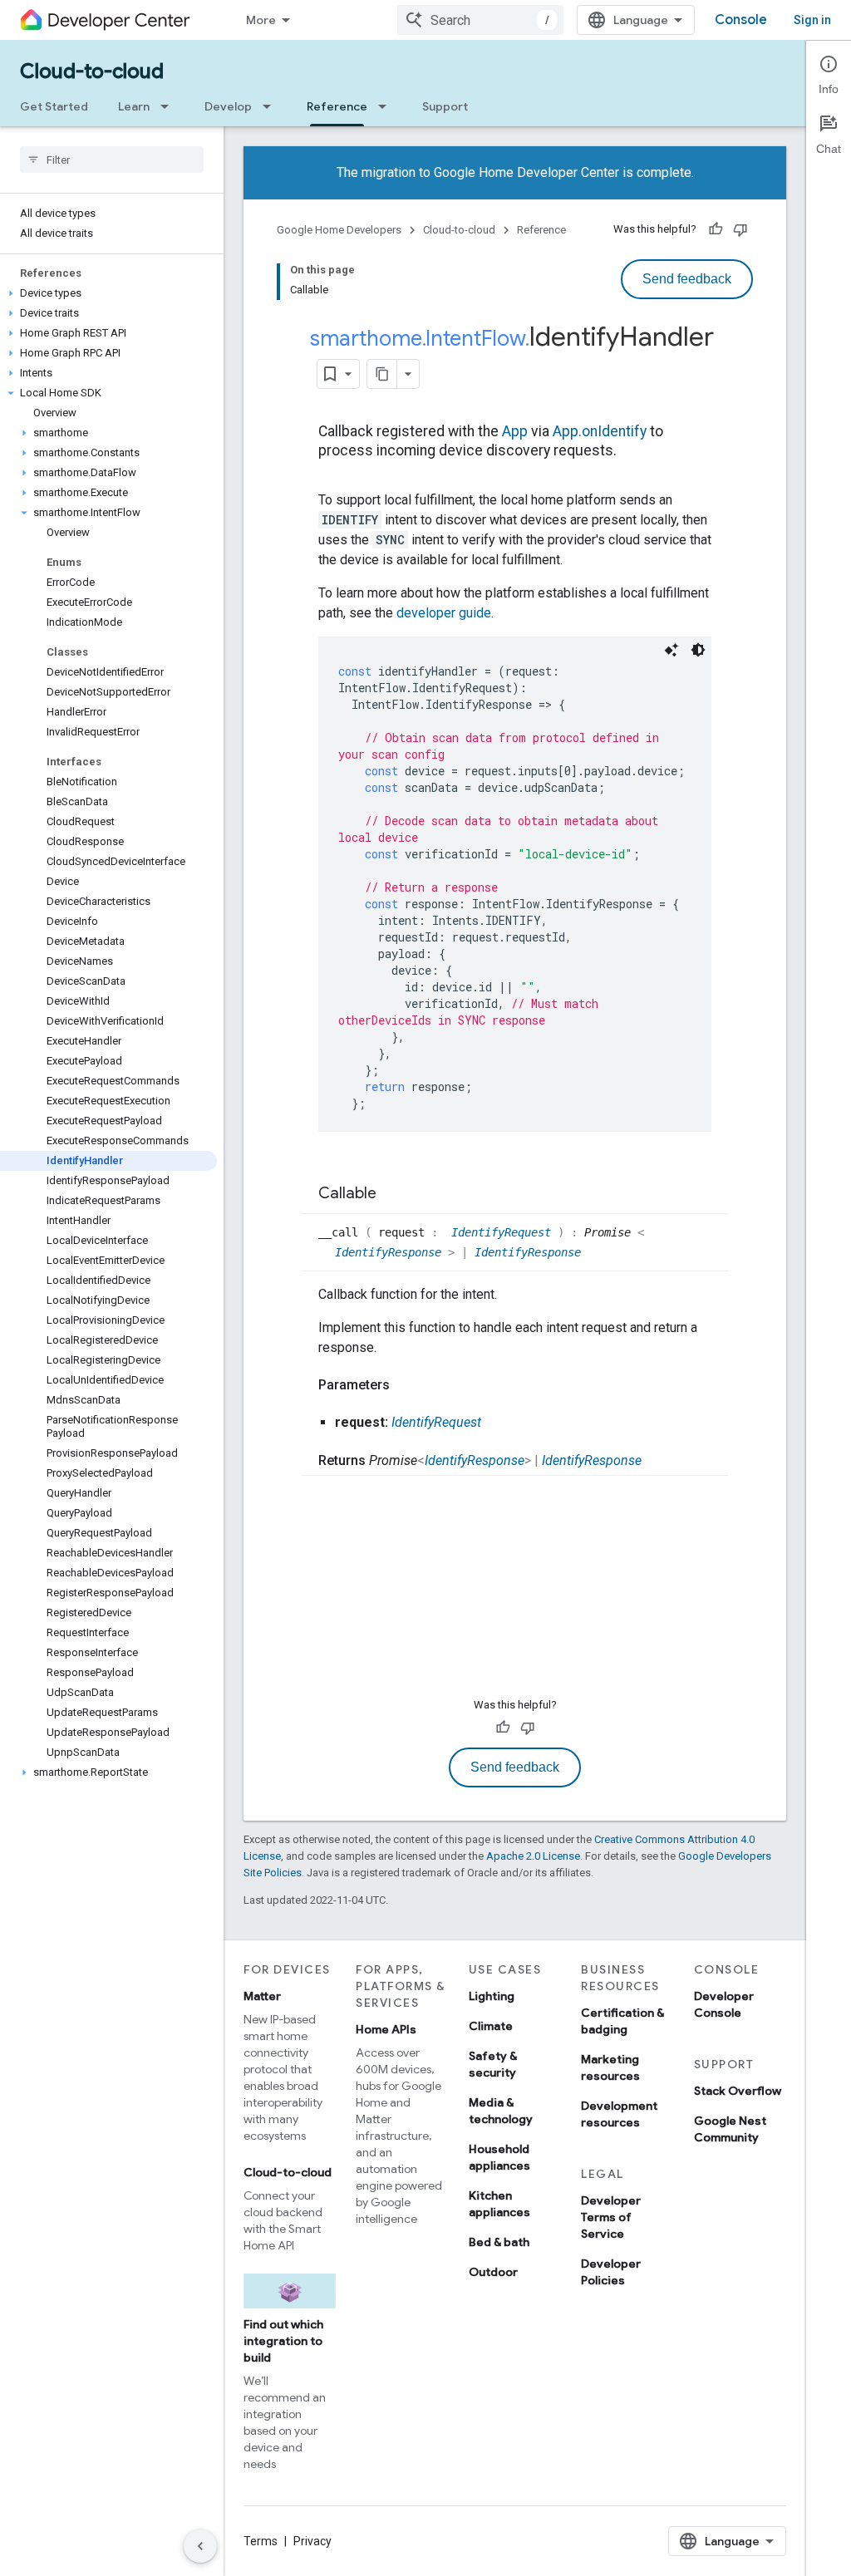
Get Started (54, 106)
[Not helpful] (740, 229)
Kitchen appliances (499, 2204)
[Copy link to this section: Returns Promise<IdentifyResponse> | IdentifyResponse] (658, 1461)
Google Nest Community (730, 2129)
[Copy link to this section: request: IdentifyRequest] (498, 1423)
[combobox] (480, 20)
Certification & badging (622, 2021)
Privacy (312, 2541)
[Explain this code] (671, 650)
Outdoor (493, 2272)
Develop (228, 106)
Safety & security (493, 2064)
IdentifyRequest (504, 1232)
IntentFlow (475, 338)
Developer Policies (611, 2272)
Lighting (492, 1996)
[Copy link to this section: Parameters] (406, 1385)
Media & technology (501, 2111)
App (515, 431)
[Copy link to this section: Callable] (393, 1194)
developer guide (444, 613)
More (261, 20)
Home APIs (386, 2029)
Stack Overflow (738, 2091)
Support (445, 106)
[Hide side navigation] (200, 2546)
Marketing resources (610, 2067)
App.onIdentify (600, 431)
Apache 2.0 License (533, 1856)
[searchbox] (112, 160)
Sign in (812, 20)
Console (741, 20)
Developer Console (724, 2004)
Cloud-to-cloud (92, 71)
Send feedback (687, 279)
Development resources (619, 2114)
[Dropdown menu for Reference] (387, 106)
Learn (134, 106)
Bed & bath (499, 2242)
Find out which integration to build (283, 2341)
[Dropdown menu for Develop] (272, 106)
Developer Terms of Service (611, 2217)
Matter (262, 1996)
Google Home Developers (339, 230)
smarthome (366, 338)
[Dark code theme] (698, 650)
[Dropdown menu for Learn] (170, 106)
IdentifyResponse (391, 1252)
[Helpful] (716, 229)
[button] (108, 293)
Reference (337, 106)
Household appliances (499, 2157)
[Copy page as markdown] (382, 374)
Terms (261, 2541)
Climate (491, 2026)
